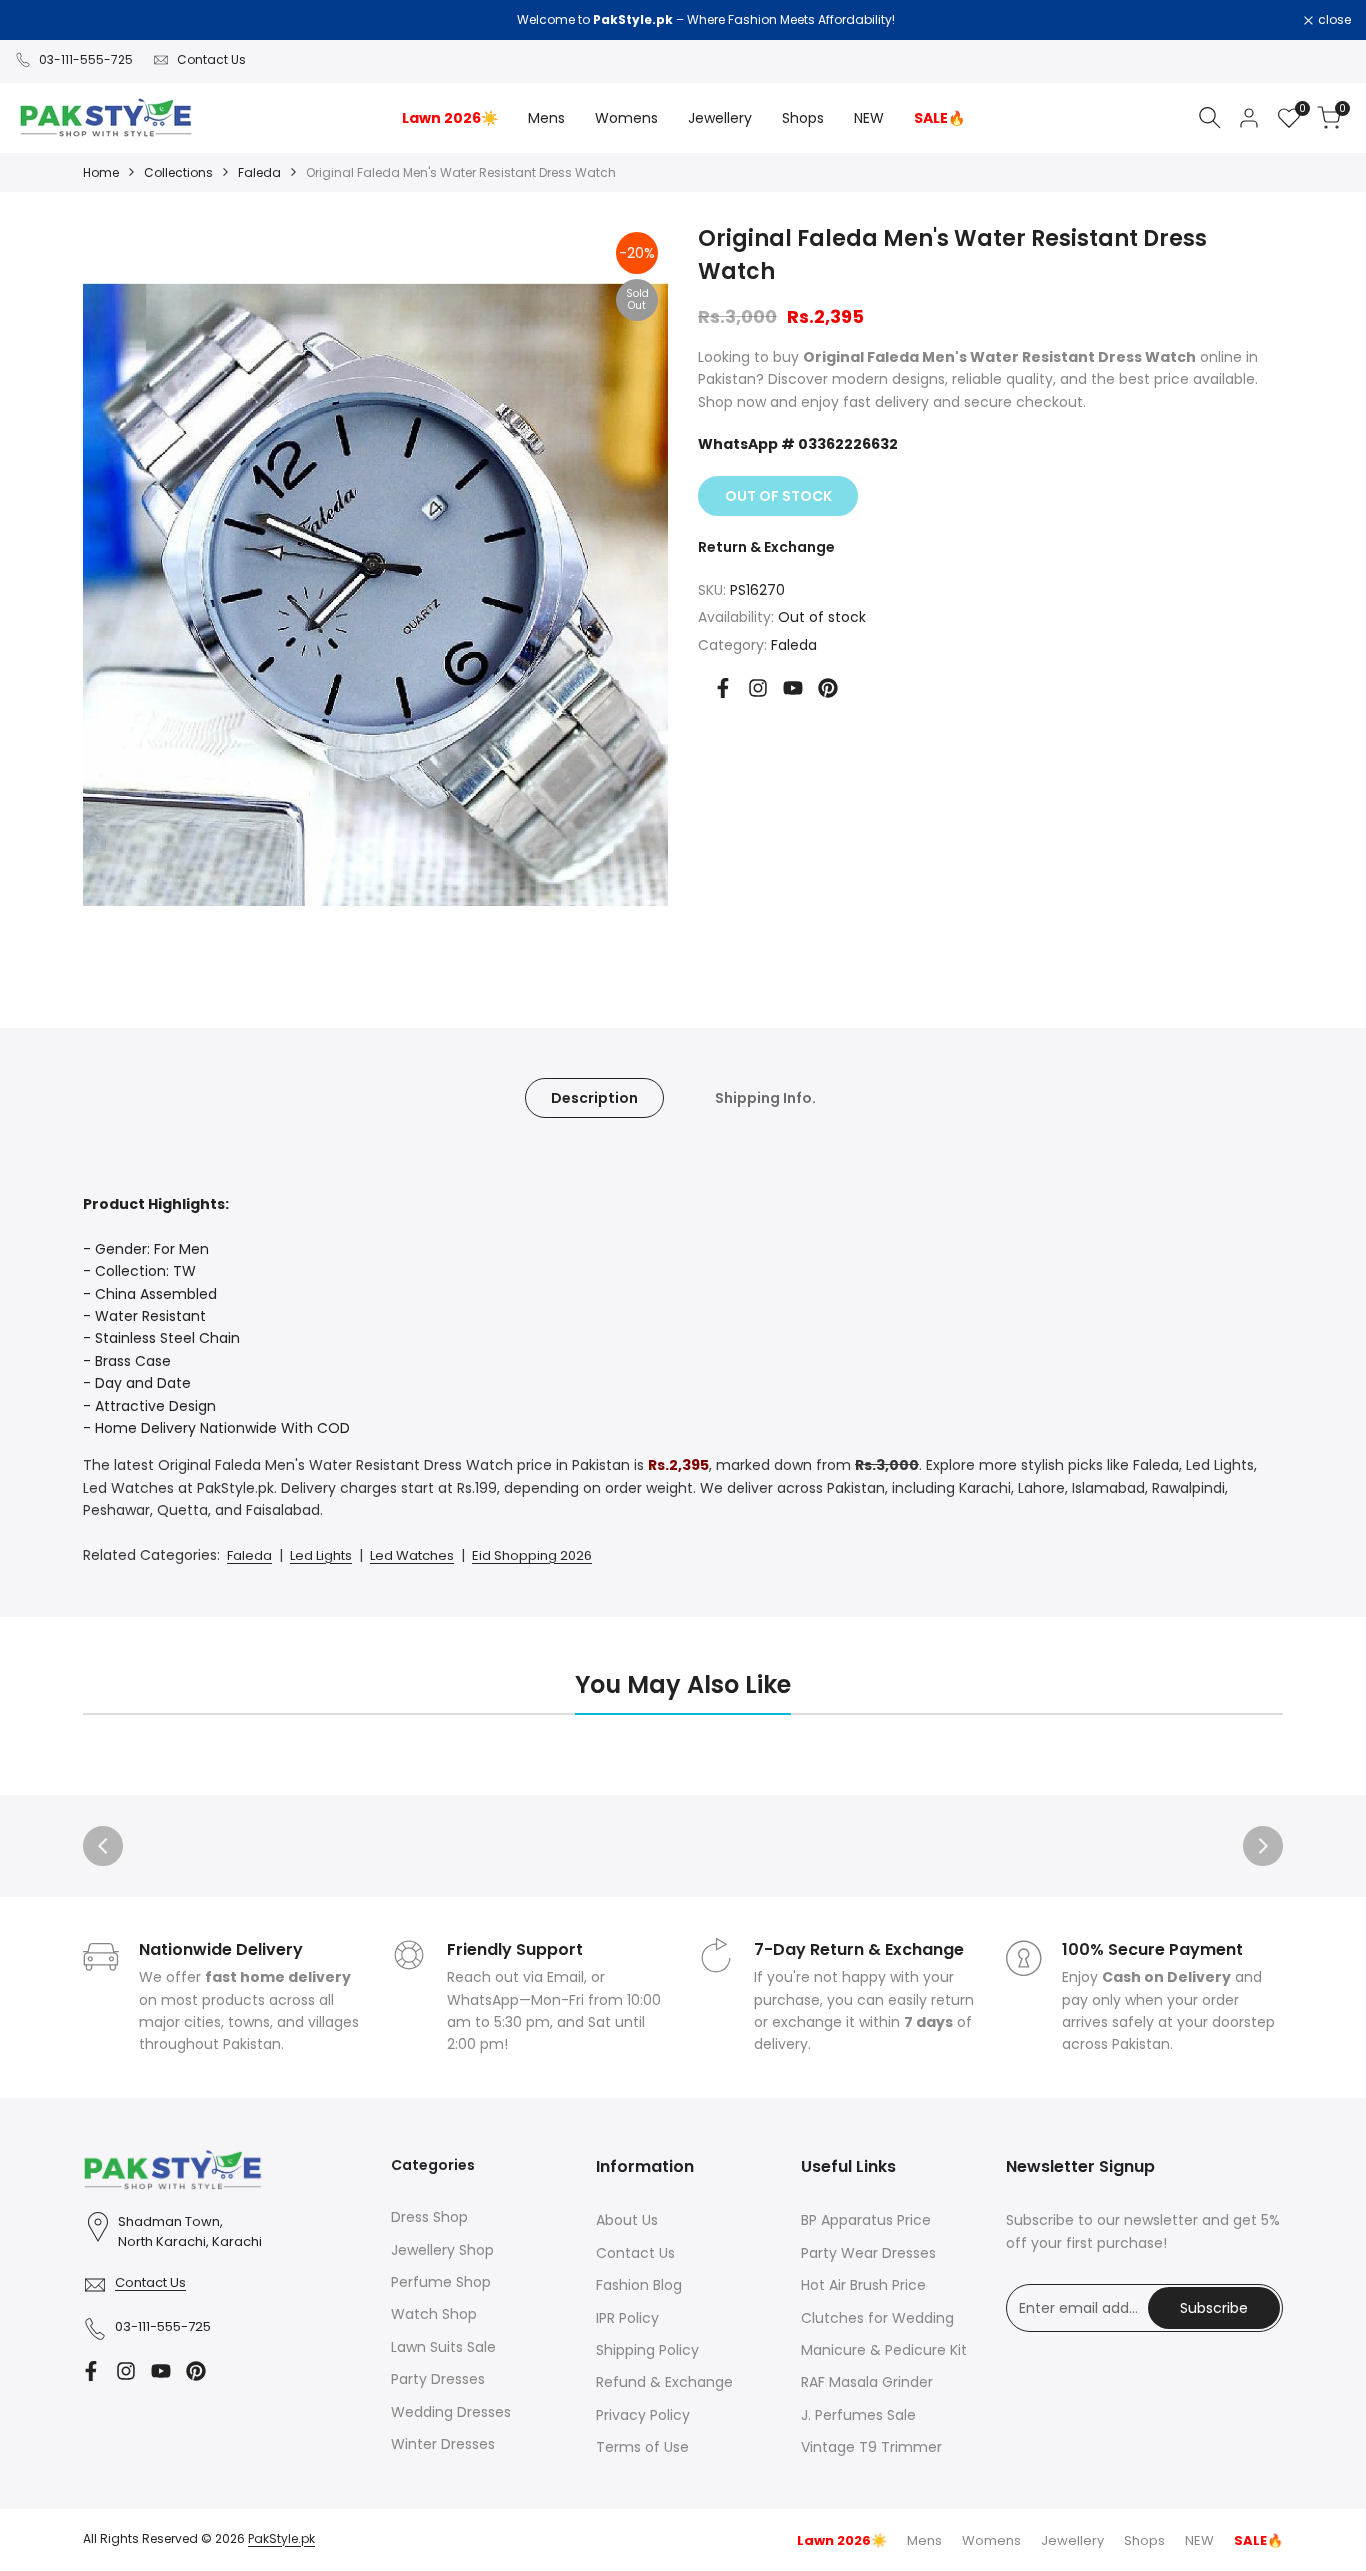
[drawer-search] (1210, 117)
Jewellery (1072, 2540)
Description (594, 1098)
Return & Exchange (766, 547)
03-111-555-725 (86, 59)
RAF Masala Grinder (867, 2382)
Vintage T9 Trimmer (871, 2447)
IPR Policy (627, 2318)
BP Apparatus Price (866, 2220)
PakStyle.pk (281, 2538)
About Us (627, 2220)
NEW (1199, 2540)
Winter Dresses (443, 2444)
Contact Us (211, 59)
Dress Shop (429, 2217)
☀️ (842, 2540)
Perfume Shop (441, 2282)
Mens (924, 2540)
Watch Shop (434, 2314)
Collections (178, 172)
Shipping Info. (765, 1098)
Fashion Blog (639, 2285)
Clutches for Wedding (877, 2318)
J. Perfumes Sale (858, 2415)
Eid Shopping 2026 (532, 1555)
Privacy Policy (643, 2415)
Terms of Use (642, 2447)
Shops (1144, 2540)
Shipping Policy (647, 2350)
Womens (991, 2540)
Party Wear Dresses (868, 2253)
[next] (1263, 1846)
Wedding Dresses (451, 2412)
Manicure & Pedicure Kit (884, 2350)
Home (101, 172)
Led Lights (321, 1555)
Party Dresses (438, 2379)
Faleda (259, 172)
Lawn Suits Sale (443, 2347)
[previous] (103, 1846)
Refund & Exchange (664, 2382)
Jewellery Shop (442, 2250)
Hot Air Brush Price (863, 2285)
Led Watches (412, 1555)
